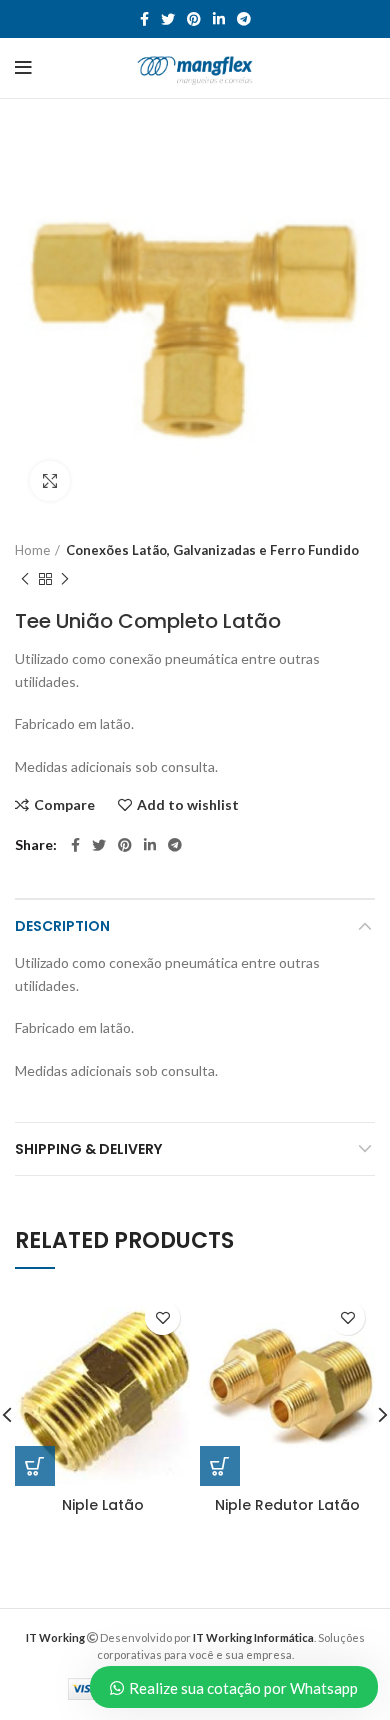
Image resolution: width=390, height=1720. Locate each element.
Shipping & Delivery (88, 1149)
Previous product (25, 579)
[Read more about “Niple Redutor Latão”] (220, 1466)
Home (32, 550)
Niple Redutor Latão (287, 1505)
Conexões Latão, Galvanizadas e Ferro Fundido (212, 550)
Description (62, 926)
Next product (65, 579)
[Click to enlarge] (50, 481)
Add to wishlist (188, 805)
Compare (64, 805)
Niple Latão (103, 1505)
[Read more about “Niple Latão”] (35, 1466)
